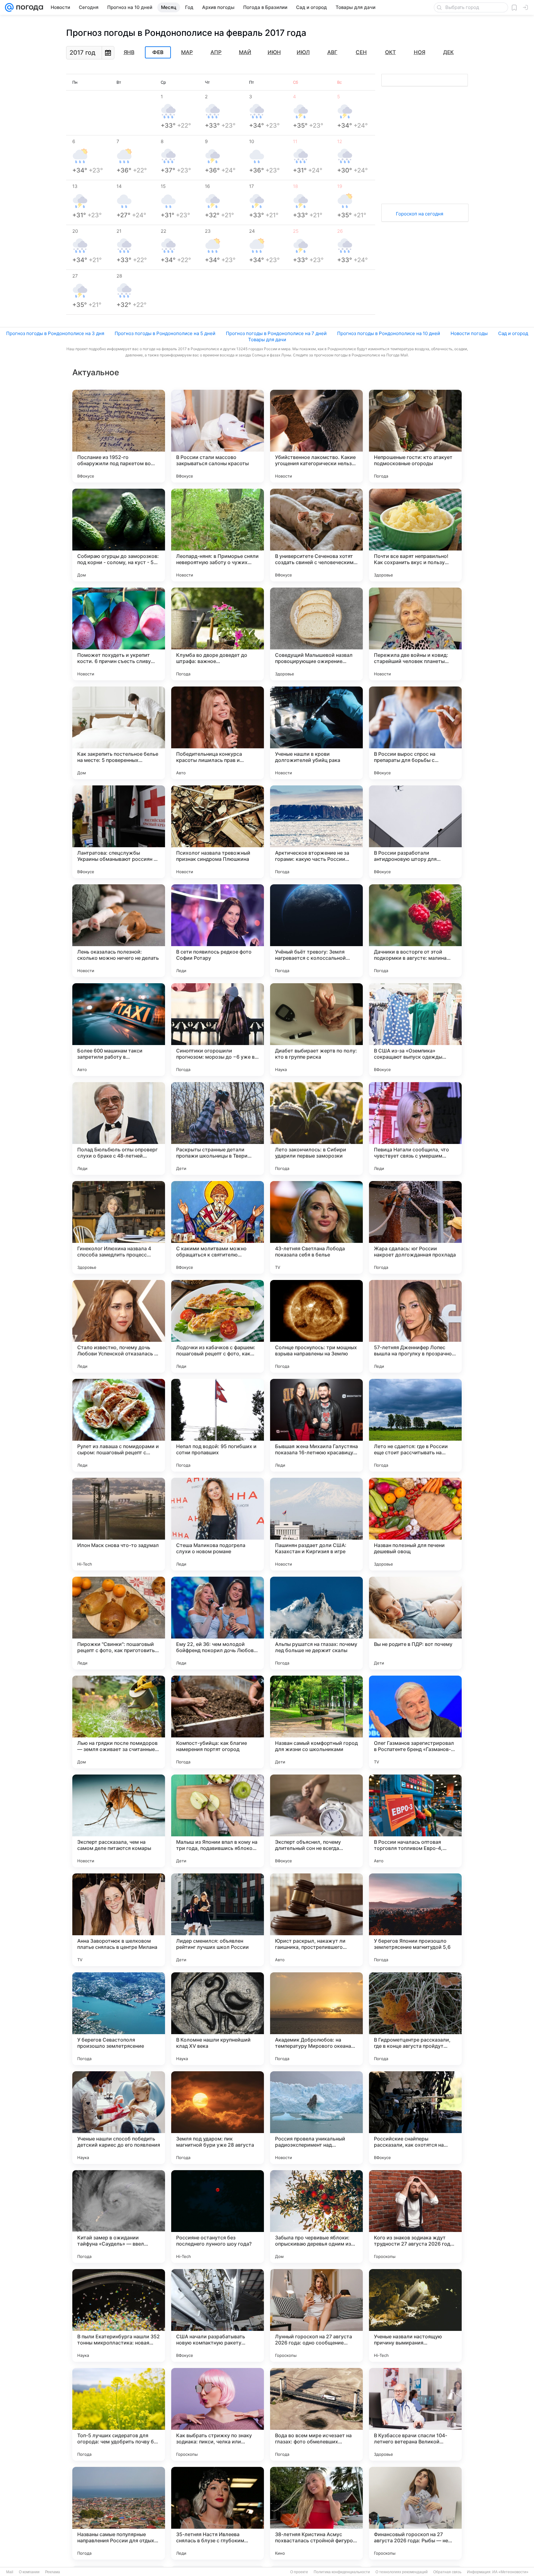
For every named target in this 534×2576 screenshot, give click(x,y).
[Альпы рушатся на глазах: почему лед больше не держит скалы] (316, 1623)
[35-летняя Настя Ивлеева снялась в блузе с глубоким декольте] (218, 2513)
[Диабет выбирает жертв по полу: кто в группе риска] (316, 1030)
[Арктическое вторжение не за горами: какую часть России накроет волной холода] (316, 832)
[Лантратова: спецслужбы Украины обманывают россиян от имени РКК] (119, 832)
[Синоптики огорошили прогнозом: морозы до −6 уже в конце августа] (218, 1030)
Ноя (420, 52)
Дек (448, 52)
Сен (361, 52)
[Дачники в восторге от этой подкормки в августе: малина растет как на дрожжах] (415, 931)
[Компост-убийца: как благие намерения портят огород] (218, 1722)
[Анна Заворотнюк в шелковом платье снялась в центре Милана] (119, 1920)
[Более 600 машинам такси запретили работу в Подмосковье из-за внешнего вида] (119, 1030)
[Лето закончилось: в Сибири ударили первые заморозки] (316, 1129)
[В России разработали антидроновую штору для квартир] (415, 832)
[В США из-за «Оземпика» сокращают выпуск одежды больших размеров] (415, 1030)
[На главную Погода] (28, 7)
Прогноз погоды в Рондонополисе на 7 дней (276, 333)
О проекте (299, 2572)
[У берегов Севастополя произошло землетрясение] (119, 2019)
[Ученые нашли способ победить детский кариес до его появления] (119, 2118)
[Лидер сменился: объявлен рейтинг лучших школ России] (218, 1920)
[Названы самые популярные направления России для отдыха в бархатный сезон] (119, 2513)
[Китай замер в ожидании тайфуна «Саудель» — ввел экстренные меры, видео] (119, 2217)
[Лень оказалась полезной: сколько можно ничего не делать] (119, 931)
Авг (332, 52)
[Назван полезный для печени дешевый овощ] (415, 1524)
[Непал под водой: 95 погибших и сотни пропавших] (218, 1425)
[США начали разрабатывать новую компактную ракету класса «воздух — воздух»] (218, 2315)
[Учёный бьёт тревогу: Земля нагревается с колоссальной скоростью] (316, 931)
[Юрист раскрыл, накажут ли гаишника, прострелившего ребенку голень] (316, 1920)
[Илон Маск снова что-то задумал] (119, 1524)
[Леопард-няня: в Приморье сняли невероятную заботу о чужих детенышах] (218, 535)
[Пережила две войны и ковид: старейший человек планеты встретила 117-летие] (415, 634)
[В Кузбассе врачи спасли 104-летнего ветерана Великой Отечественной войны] (415, 2414)
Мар (187, 52)
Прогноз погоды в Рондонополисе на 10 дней (389, 333)
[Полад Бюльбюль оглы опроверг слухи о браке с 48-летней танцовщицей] (119, 1129)
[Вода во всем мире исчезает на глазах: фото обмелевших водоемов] (316, 2414)
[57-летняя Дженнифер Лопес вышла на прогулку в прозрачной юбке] (415, 1326)
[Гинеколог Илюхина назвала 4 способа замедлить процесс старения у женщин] (119, 1227)
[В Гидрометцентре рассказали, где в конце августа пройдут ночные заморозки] (415, 2019)
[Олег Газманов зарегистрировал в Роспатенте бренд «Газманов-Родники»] (415, 1722)
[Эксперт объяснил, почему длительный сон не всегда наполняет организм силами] (316, 1821)
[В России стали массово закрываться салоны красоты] (218, 436)
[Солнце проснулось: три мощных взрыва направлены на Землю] (316, 1326)
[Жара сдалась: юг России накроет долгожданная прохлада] (415, 1227)
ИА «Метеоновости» (510, 2572)
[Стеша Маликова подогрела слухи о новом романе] (218, 1524)
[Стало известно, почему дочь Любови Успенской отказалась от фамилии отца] (119, 1326)
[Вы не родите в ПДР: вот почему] (415, 1623)
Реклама (53, 2572)
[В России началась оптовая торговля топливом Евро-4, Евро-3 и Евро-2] (415, 1821)
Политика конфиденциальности (342, 2572)
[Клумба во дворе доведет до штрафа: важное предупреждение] (218, 634)
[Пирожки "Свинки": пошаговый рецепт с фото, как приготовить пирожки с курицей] (119, 1623)
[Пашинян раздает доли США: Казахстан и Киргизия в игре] (316, 1524)
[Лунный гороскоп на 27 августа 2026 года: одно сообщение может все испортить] (316, 2315)
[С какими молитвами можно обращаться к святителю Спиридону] (218, 1227)
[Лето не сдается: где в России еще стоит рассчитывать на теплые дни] (415, 1425)
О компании (29, 2572)
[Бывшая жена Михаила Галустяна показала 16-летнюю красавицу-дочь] (316, 1425)
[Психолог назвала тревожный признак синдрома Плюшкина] (218, 832)
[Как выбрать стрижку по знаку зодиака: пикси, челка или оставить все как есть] (218, 2414)
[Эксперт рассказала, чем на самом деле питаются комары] (119, 1821)
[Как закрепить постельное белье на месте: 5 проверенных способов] (119, 733)
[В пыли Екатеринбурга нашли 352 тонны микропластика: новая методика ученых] (119, 2315)
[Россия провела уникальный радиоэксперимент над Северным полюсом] (316, 2118)
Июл (303, 52)
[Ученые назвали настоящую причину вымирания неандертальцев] (415, 2315)
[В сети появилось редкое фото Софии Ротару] (218, 931)
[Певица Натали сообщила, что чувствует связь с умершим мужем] (415, 1129)
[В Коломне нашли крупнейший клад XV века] (218, 2019)
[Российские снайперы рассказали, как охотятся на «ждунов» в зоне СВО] (415, 2118)
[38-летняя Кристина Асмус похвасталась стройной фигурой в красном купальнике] (316, 2513)
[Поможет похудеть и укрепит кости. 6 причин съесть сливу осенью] (119, 634)
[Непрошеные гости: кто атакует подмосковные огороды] (415, 436)
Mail (10, 2572)
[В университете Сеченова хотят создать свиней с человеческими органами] (316, 535)
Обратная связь (447, 2572)
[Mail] (9, 7)
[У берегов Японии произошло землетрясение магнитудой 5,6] (415, 1920)
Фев (158, 53)
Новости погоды (469, 333)
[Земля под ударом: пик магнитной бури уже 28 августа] (218, 2118)
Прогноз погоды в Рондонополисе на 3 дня (55, 333)
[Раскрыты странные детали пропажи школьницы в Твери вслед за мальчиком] (218, 1129)
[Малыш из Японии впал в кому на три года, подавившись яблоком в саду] (218, 1821)
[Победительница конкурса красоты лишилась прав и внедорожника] (218, 733)
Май (245, 52)
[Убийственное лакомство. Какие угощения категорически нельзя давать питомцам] (316, 436)
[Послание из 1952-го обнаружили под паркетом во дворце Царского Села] (119, 436)
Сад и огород (513, 333)
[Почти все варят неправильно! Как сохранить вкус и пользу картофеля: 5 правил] (415, 535)
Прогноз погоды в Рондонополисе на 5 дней (165, 333)
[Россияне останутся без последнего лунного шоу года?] (218, 2217)
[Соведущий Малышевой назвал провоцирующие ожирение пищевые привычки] (316, 634)
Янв (129, 52)
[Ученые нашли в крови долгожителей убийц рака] (316, 733)
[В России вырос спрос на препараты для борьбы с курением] (415, 733)
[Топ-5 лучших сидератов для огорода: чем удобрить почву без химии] (119, 2414)
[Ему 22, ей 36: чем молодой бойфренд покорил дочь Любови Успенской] (218, 1623)
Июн (274, 52)
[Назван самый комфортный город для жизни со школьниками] (316, 1722)
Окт (390, 52)
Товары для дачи (267, 340)
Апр (216, 52)
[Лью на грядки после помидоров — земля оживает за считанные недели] (119, 1722)
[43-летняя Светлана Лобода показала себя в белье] (316, 1227)
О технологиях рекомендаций (402, 2572)
